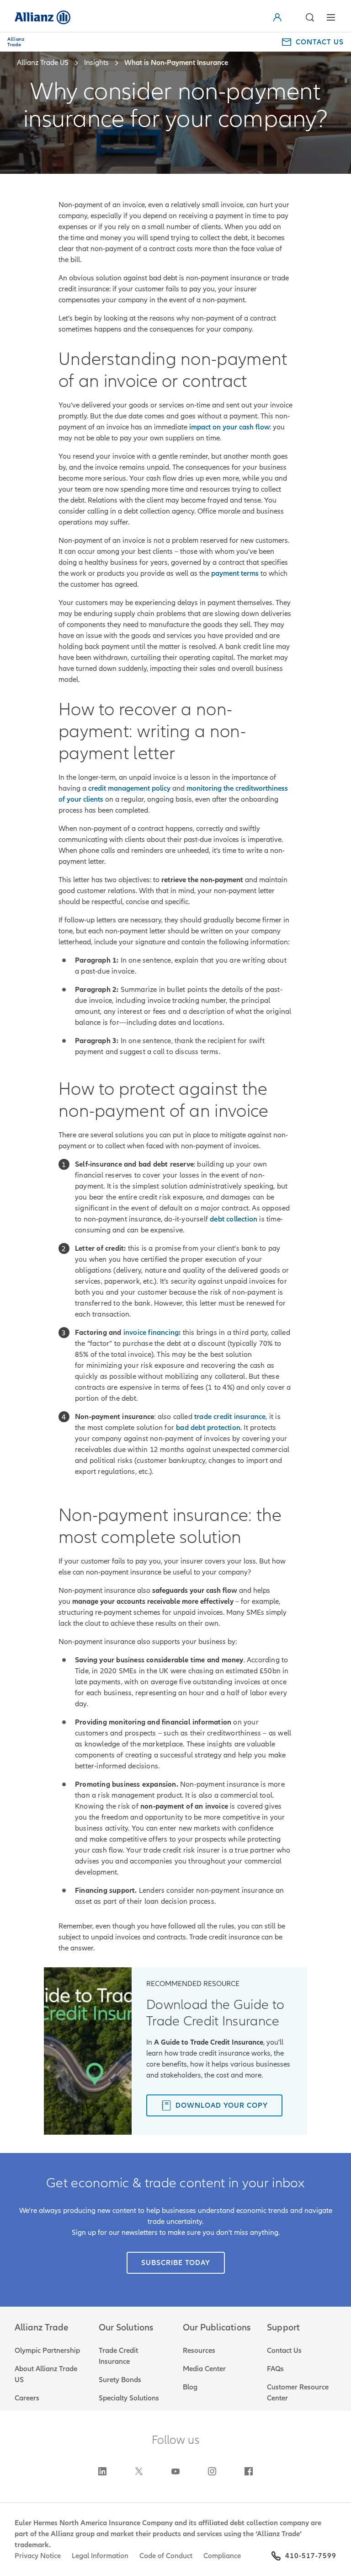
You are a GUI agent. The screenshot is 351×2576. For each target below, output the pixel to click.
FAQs (275, 2369)
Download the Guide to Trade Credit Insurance (215, 2013)
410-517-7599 (311, 2556)
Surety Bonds (120, 2380)
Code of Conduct (166, 2556)
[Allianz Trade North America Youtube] (175, 2471)
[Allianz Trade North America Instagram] (212, 2471)
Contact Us (284, 2351)
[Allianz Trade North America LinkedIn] (102, 2471)
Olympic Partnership (47, 2351)
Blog (190, 2387)
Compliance (222, 2556)
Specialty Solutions (129, 2398)
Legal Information (100, 2556)
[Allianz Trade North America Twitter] (139, 2471)
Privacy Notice (38, 2556)
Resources (199, 2351)
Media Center (204, 2369)
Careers (27, 2398)
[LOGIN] (288, 17)
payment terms (235, 573)
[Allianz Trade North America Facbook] (249, 2471)
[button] (309, 17)
